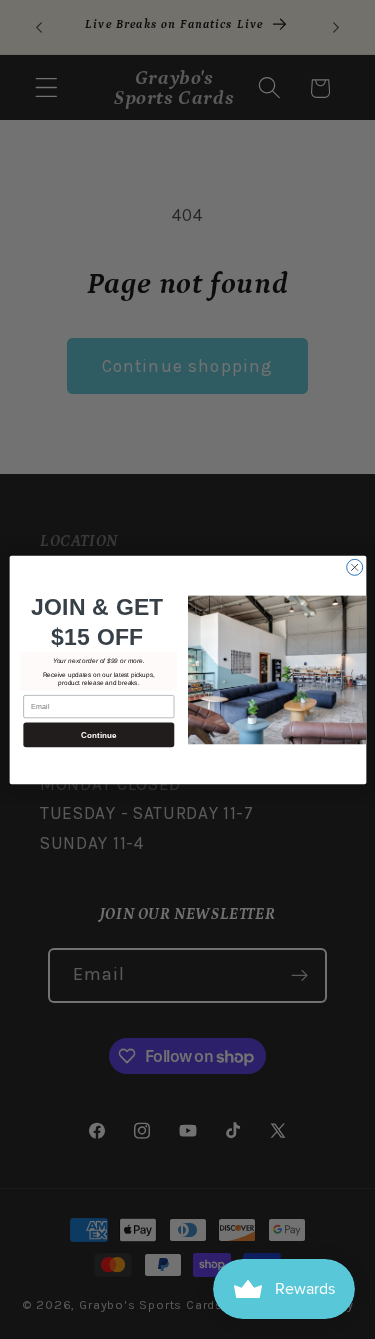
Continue (98, 734)
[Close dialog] (354, 567)
